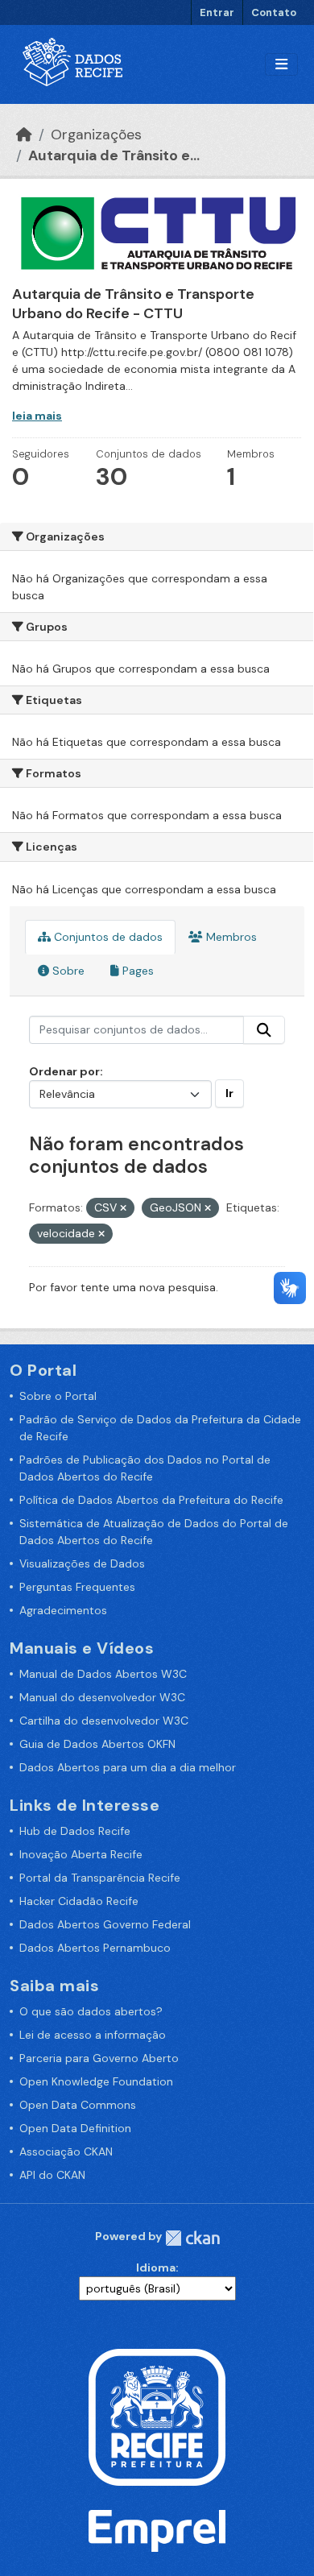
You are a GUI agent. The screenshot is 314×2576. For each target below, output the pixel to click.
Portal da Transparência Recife (100, 1878)
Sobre (67, 971)
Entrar (217, 12)
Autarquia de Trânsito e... (114, 155)
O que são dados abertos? (91, 2011)
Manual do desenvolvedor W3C (102, 1697)
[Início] (24, 135)
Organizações (96, 135)
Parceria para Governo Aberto (99, 2058)
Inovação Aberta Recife (81, 1854)
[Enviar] (264, 1030)
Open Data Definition (75, 2128)
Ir (229, 1093)
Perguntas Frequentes (77, 1587)
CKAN (192, 2238)
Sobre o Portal (58, 1396)
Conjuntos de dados (107, 937)
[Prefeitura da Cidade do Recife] (157, 2416)
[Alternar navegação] (281, 65)
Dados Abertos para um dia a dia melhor (128, 1767)
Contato (274, 12)
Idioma (156, 2267)
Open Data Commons (78, 2105)
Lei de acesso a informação (93, 2035)
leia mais (37, 416)
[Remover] (123, 1208)
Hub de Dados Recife (75, 1831)
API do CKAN (52, 2175)
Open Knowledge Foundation (96, 2081)
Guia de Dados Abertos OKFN (97, 1744)
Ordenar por (64, 1071)
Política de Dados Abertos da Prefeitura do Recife (151, 1500)
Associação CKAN (66, 2151)
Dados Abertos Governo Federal (105, 1924)
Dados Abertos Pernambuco (95, 1948)
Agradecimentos (63, 1610)
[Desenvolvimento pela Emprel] (157, 2529)
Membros (230, 937)
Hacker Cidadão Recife (79, 1901)
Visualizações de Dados (82, 1563)
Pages (136, 971)
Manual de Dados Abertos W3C (103, 1674)
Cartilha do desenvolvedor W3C (104, 1721)
